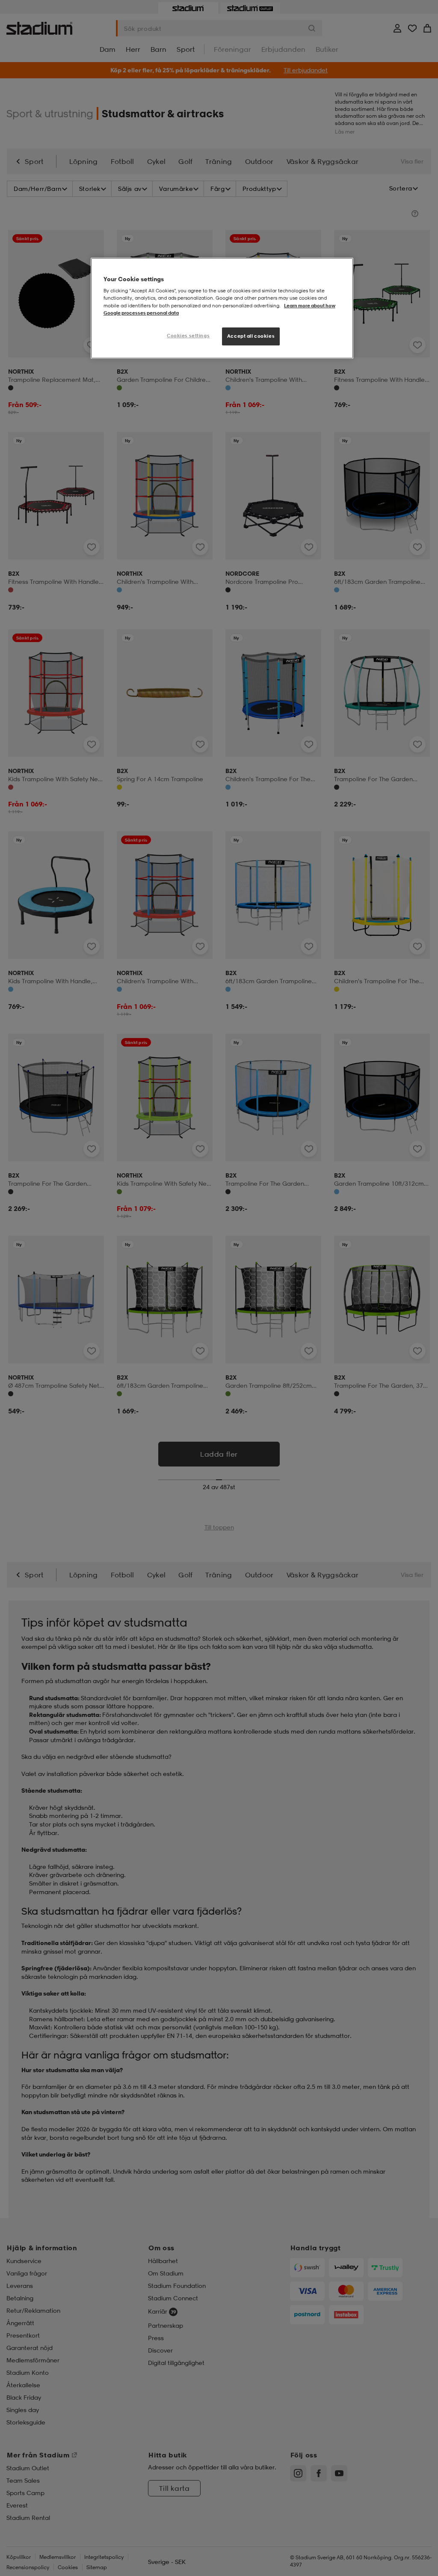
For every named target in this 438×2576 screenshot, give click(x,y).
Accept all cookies (251, 336)
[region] (222, 308)
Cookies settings (188, 336)
